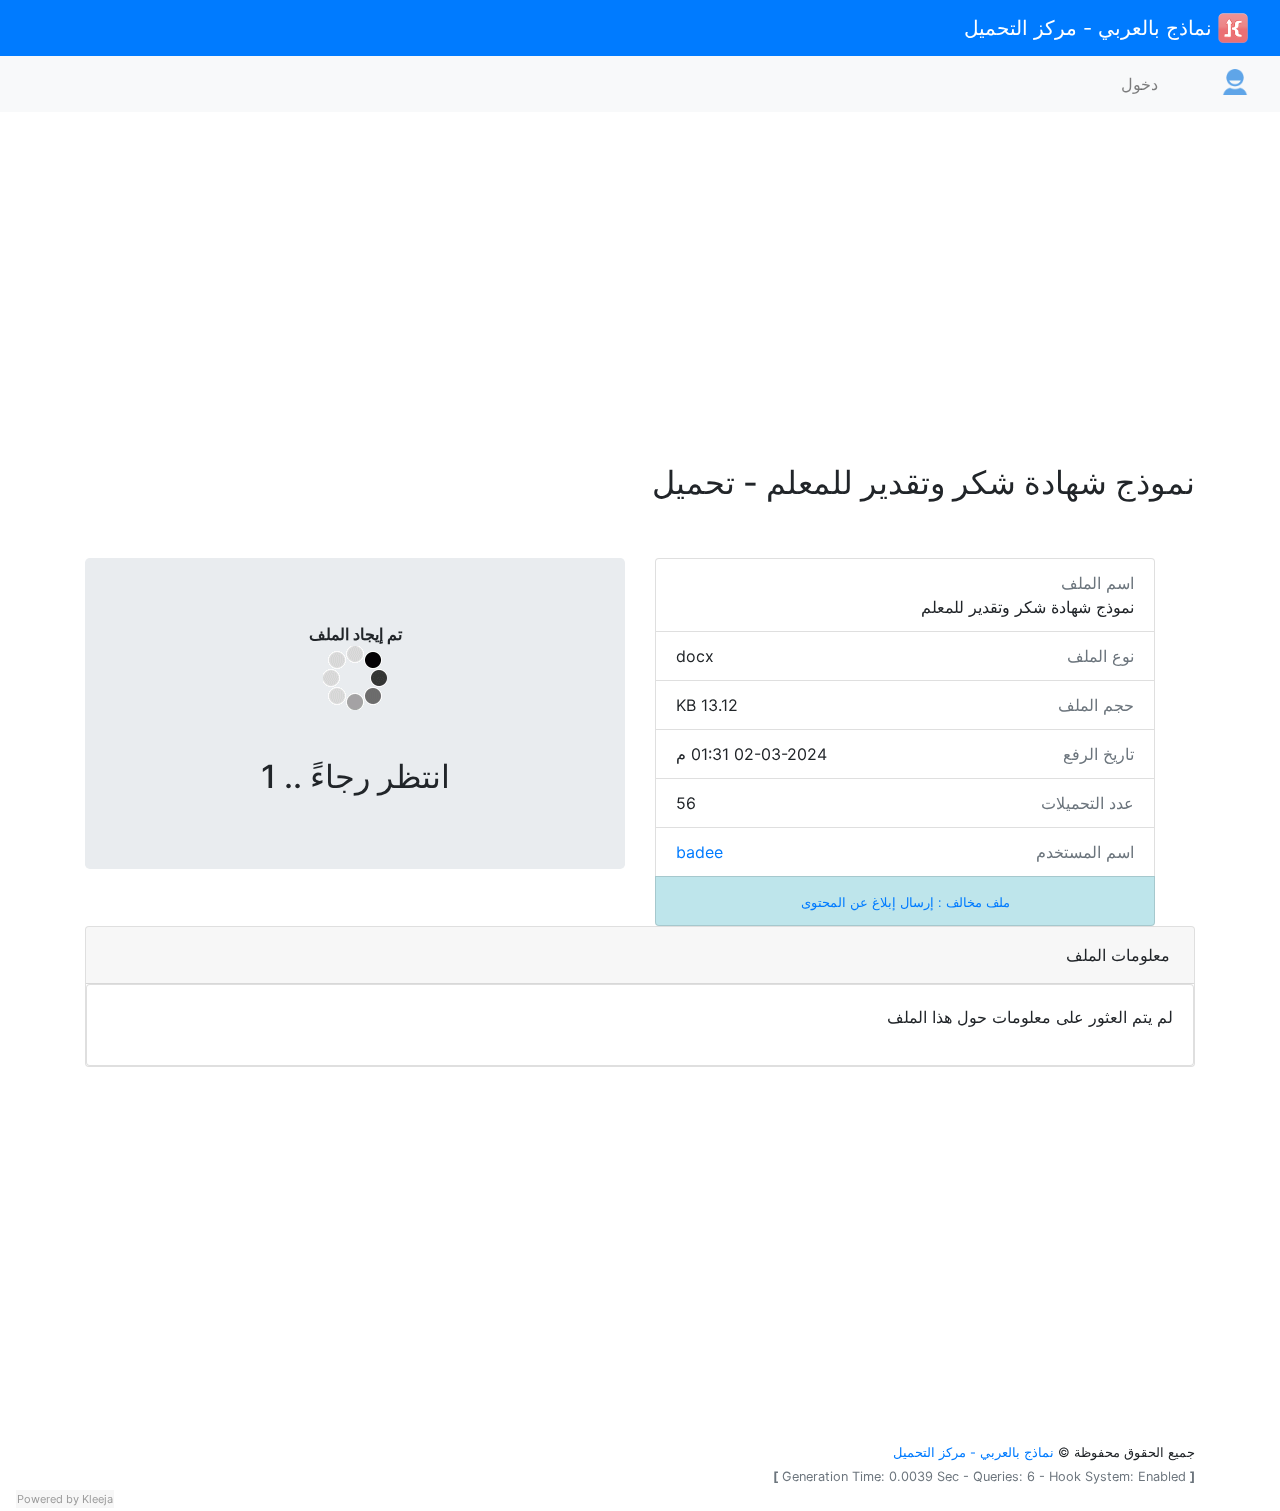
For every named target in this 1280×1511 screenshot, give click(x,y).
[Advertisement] (640, 276)
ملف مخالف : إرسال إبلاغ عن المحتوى (905, 902)
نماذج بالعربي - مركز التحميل (1091, 28)
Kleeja (97, 1499)
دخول (1139, 84)
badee (699, 852)
